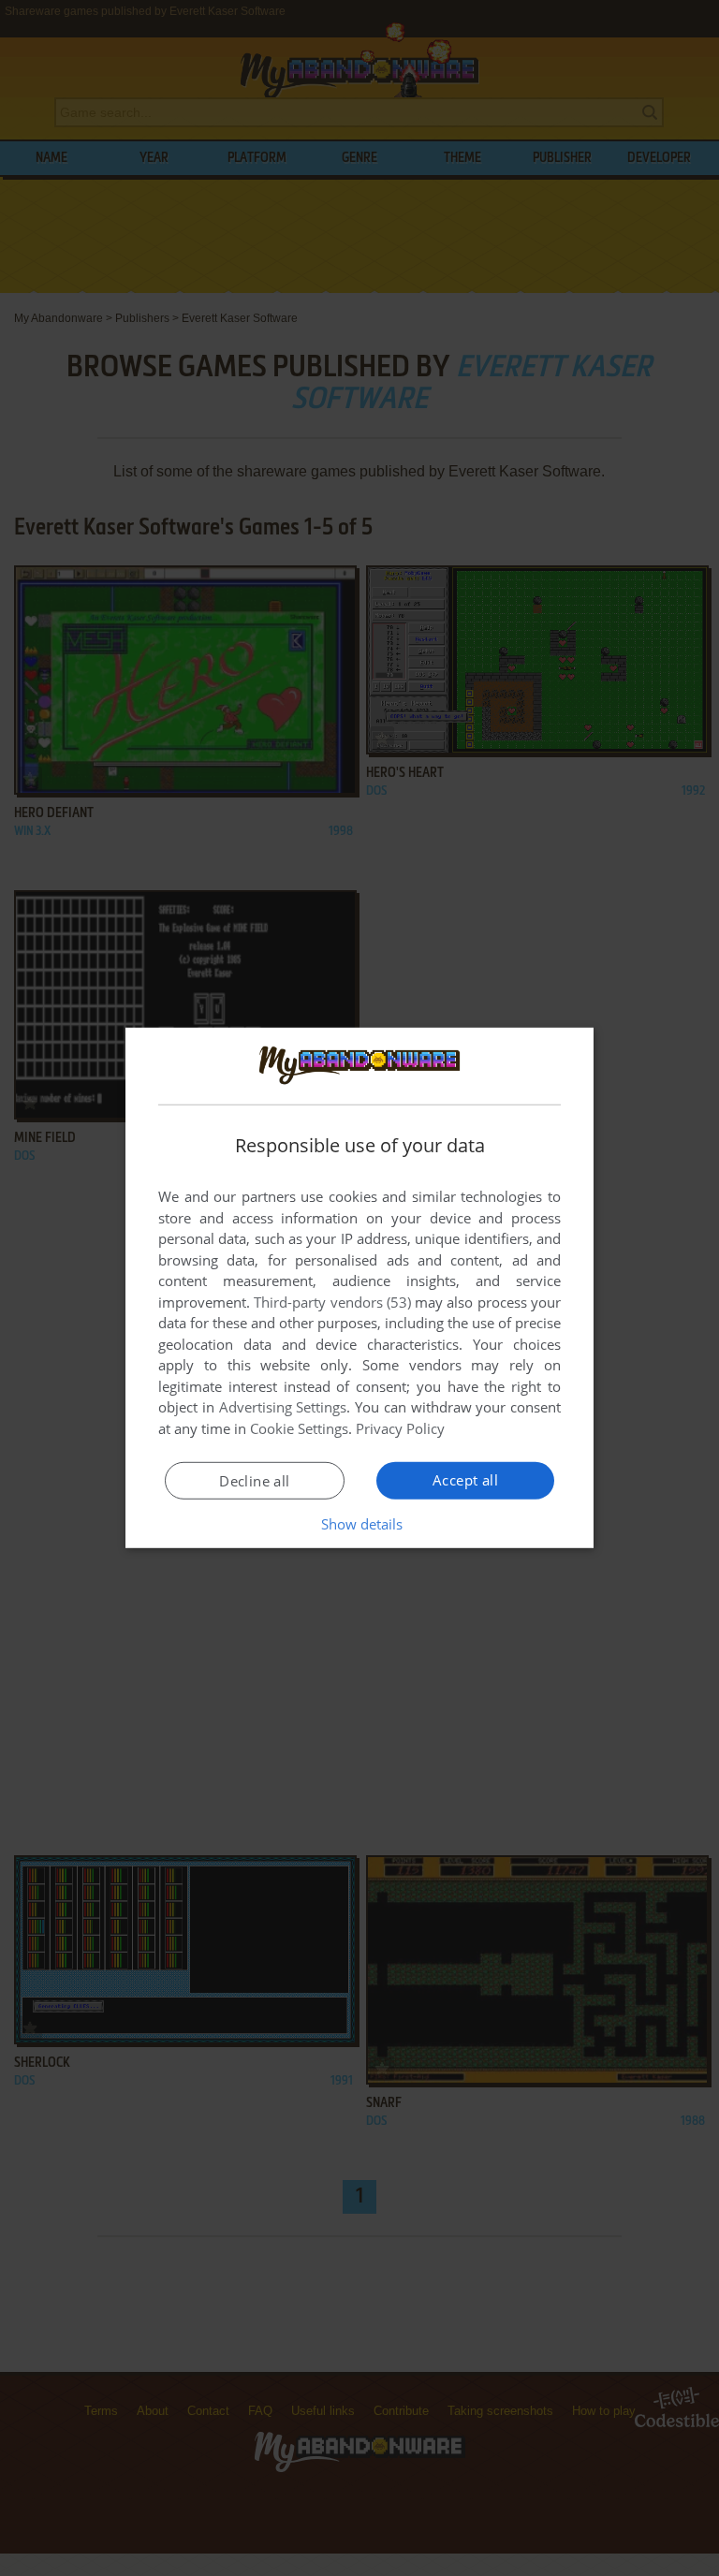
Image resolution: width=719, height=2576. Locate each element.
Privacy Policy (400, 1428)
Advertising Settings (283, 1407)
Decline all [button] (254, 1481)
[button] (360, 1524)
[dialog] (359, 1288)
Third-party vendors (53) (332, 1302)
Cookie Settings (299, 1428)
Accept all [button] (465, 1480)
